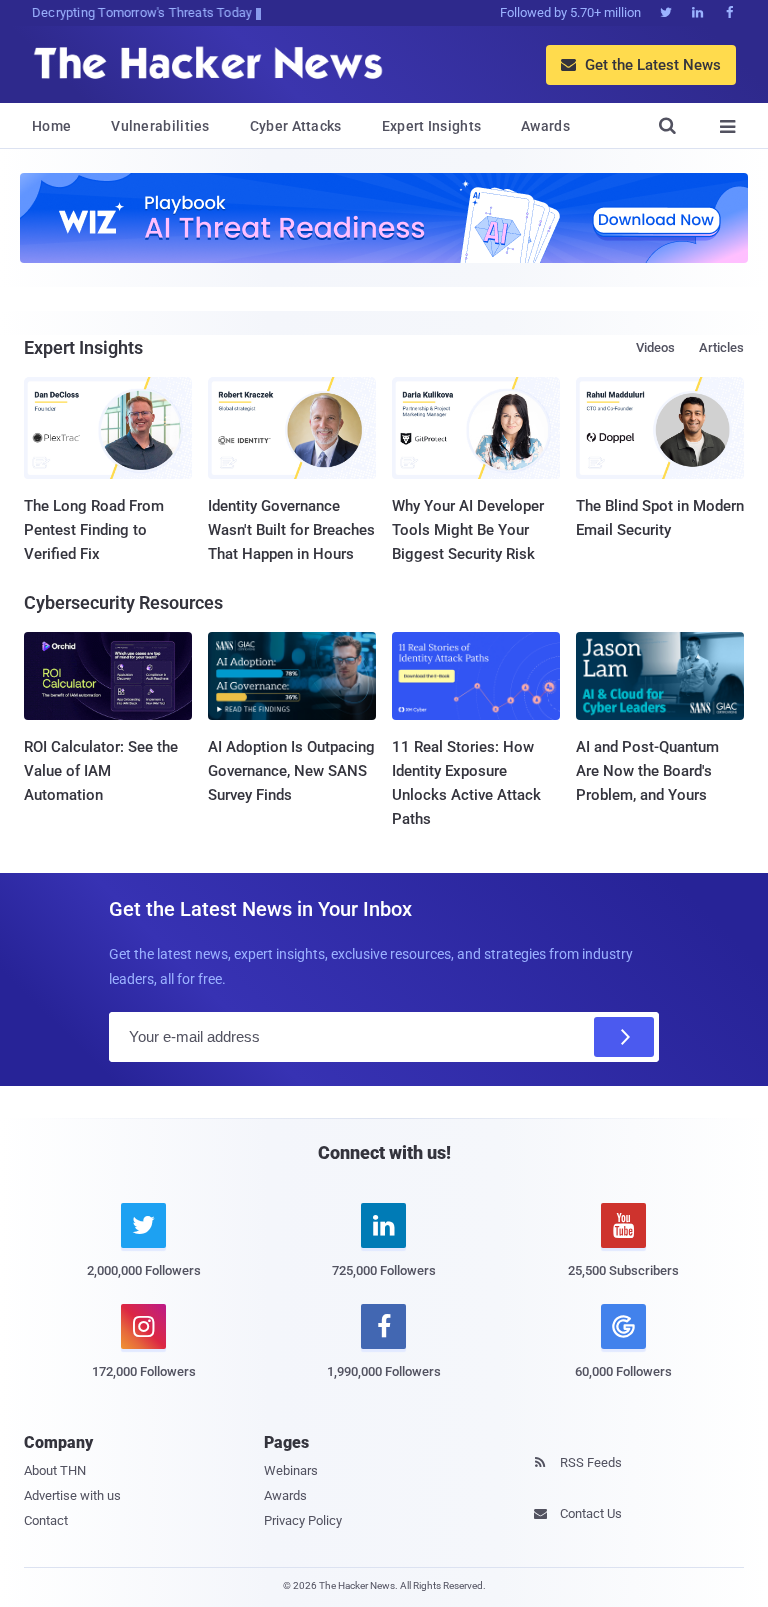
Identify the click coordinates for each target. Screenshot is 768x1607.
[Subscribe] (624, 1037)
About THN (55, 1470)
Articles (721, 347)
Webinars (291, 1470)
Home (51, 126)
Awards (545, 126)
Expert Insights (432, 126)
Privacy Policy (303, 1520)
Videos (655, 347)
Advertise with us (72, 1495)
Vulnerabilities (160, 126)
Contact (46, 1520)
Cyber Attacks (296, 126)
